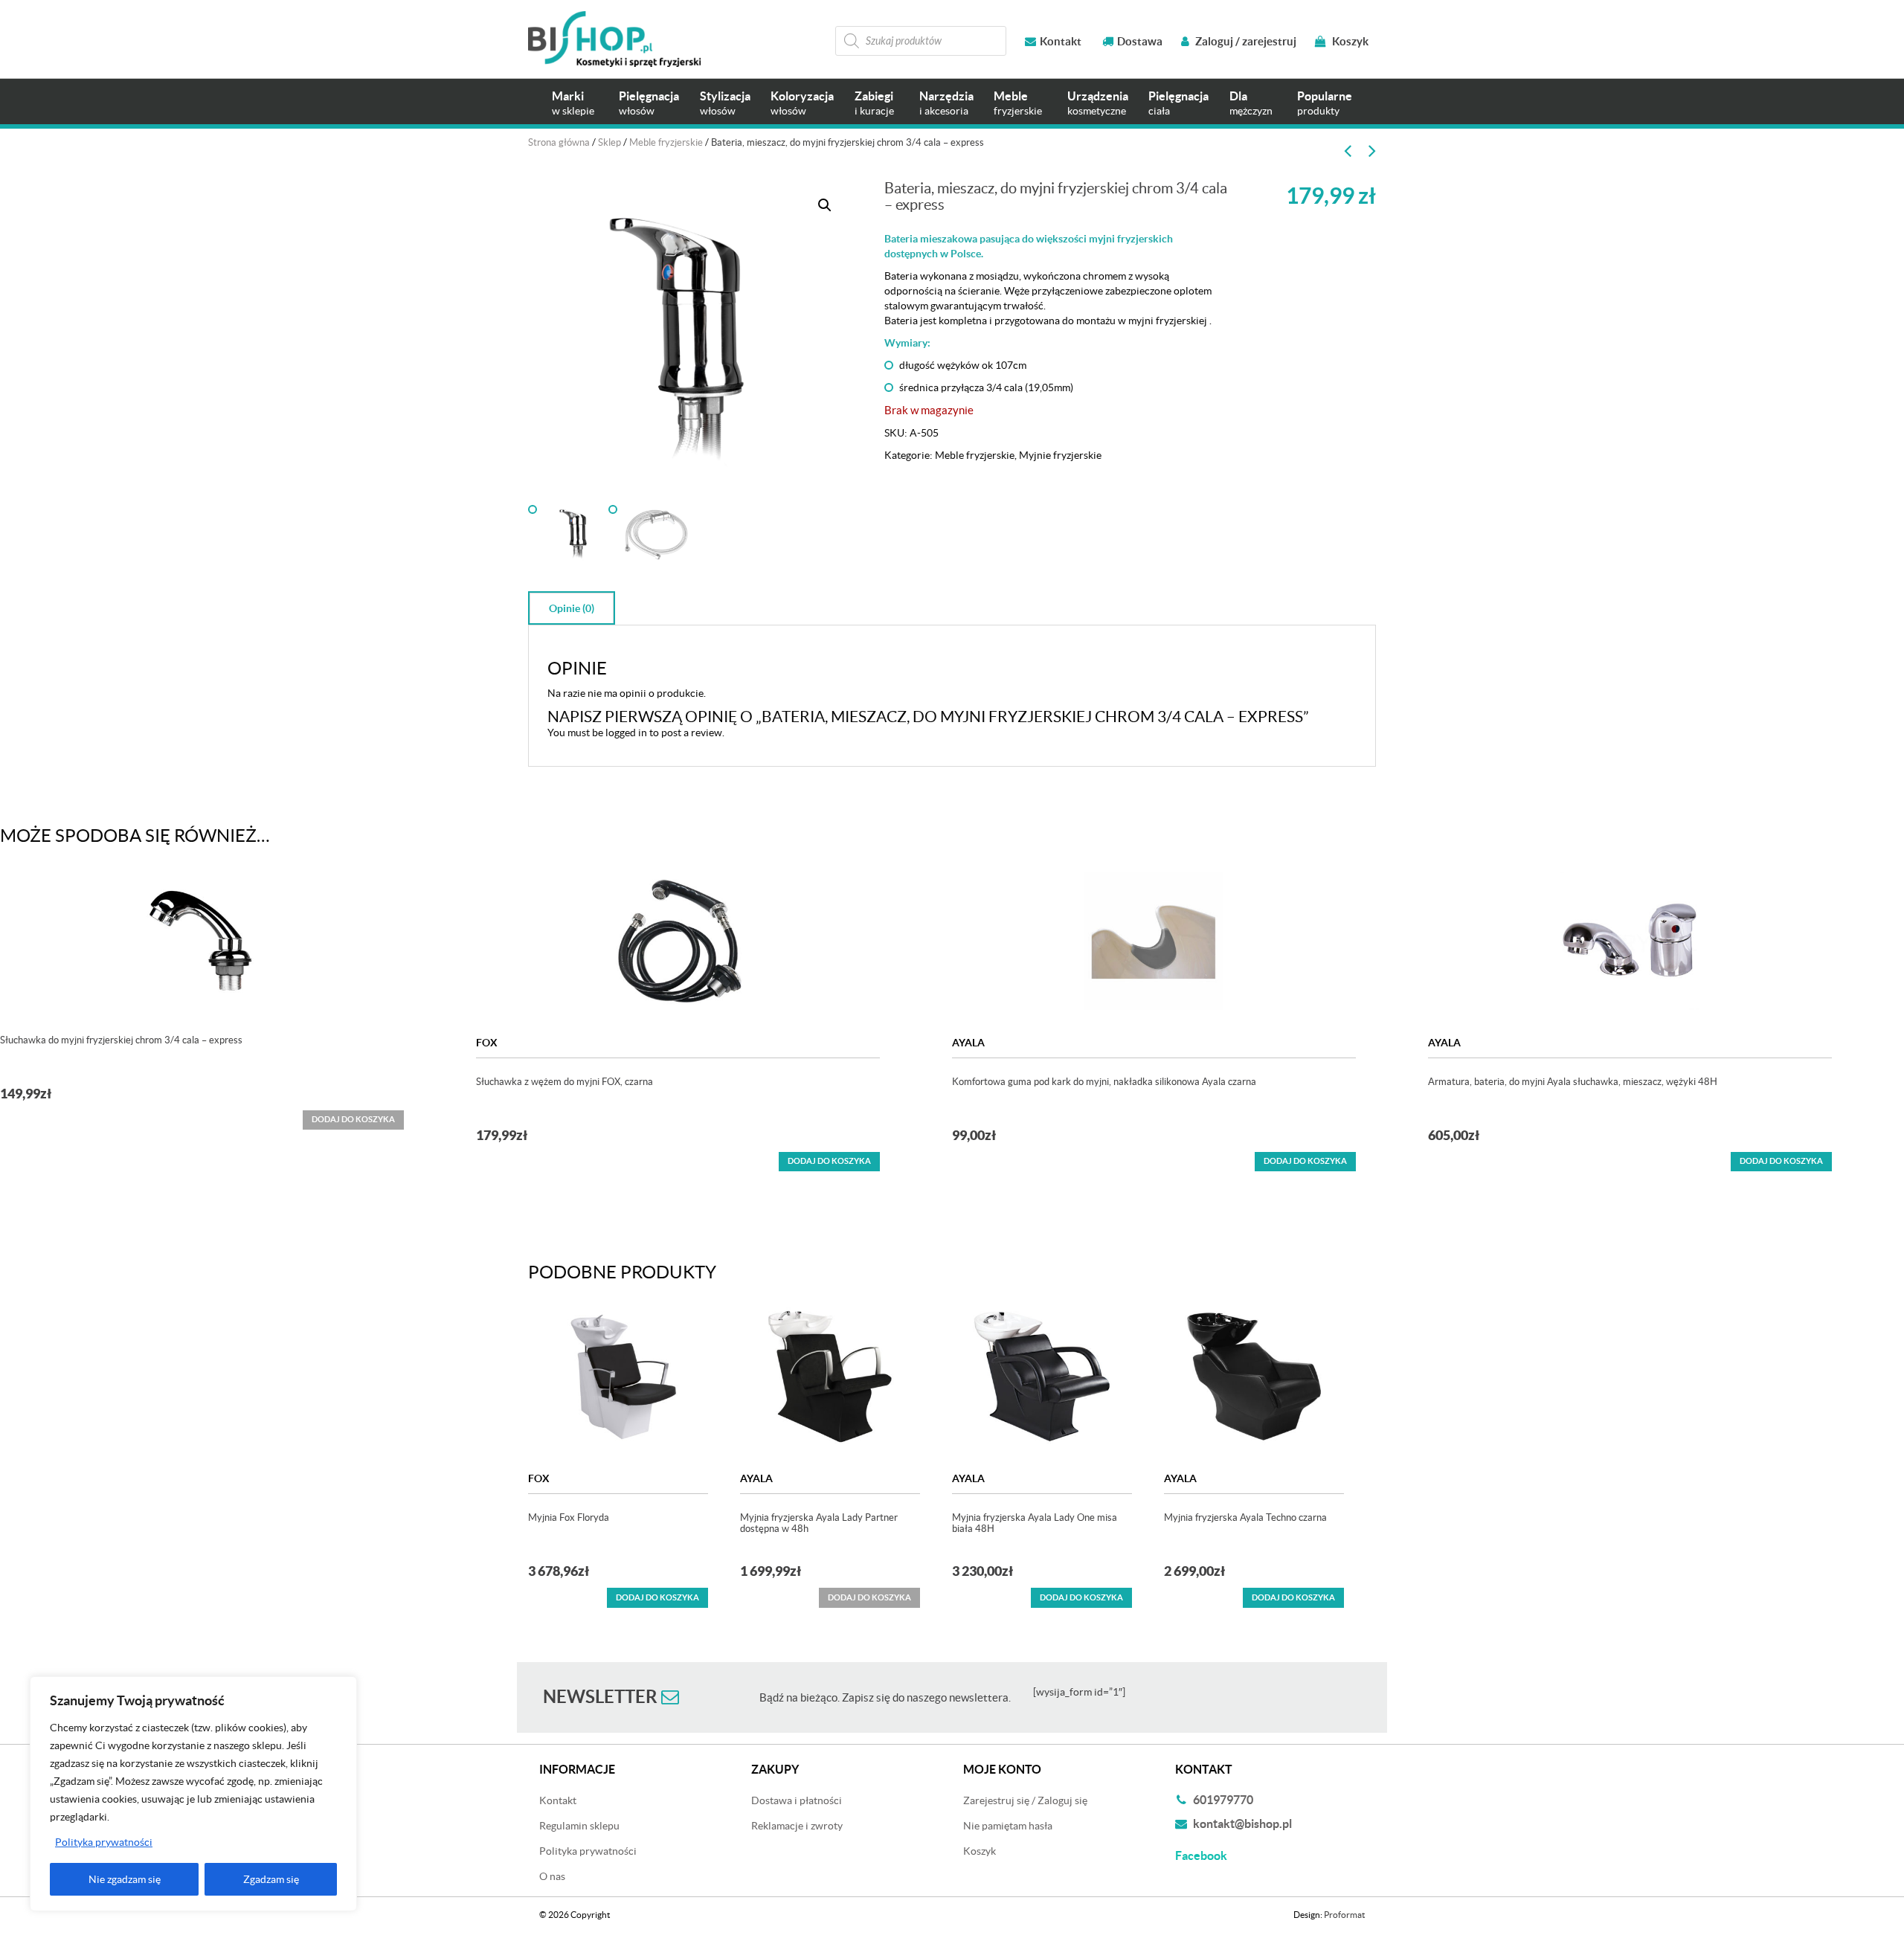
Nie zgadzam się (125, 1879)
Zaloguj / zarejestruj (1245, 41)
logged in (626, 733)
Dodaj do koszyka (829, 1161)
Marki (573, 103)
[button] (825, 205)
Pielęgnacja (649, 103)
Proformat (1344, 1915)
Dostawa (1140, 41)
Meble (1018, 103)
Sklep (610, 142)
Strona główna (559, 142)
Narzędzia (946, 103)
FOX (487, 1043)
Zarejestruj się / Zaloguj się (1025, 1800)
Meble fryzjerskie (666, 142)
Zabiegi (874, 103)
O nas (552, 1876)
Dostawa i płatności (797, 1800)
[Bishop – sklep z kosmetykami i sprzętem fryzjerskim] (614, 39)
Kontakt (1061, 41)
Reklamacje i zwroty (797, 1826)
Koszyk (1349, 41)
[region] (193, 1794)
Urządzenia (1098, 103)
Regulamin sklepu (579, 1826)
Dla (1251, 103)
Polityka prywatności (104, 1842)
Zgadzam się (271, 1879)
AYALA (968, 1043)
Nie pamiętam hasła (1008, 1826)
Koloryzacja (802, 103)
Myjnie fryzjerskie (1060, 455)
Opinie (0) (572, 608)
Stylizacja (725, 103)
